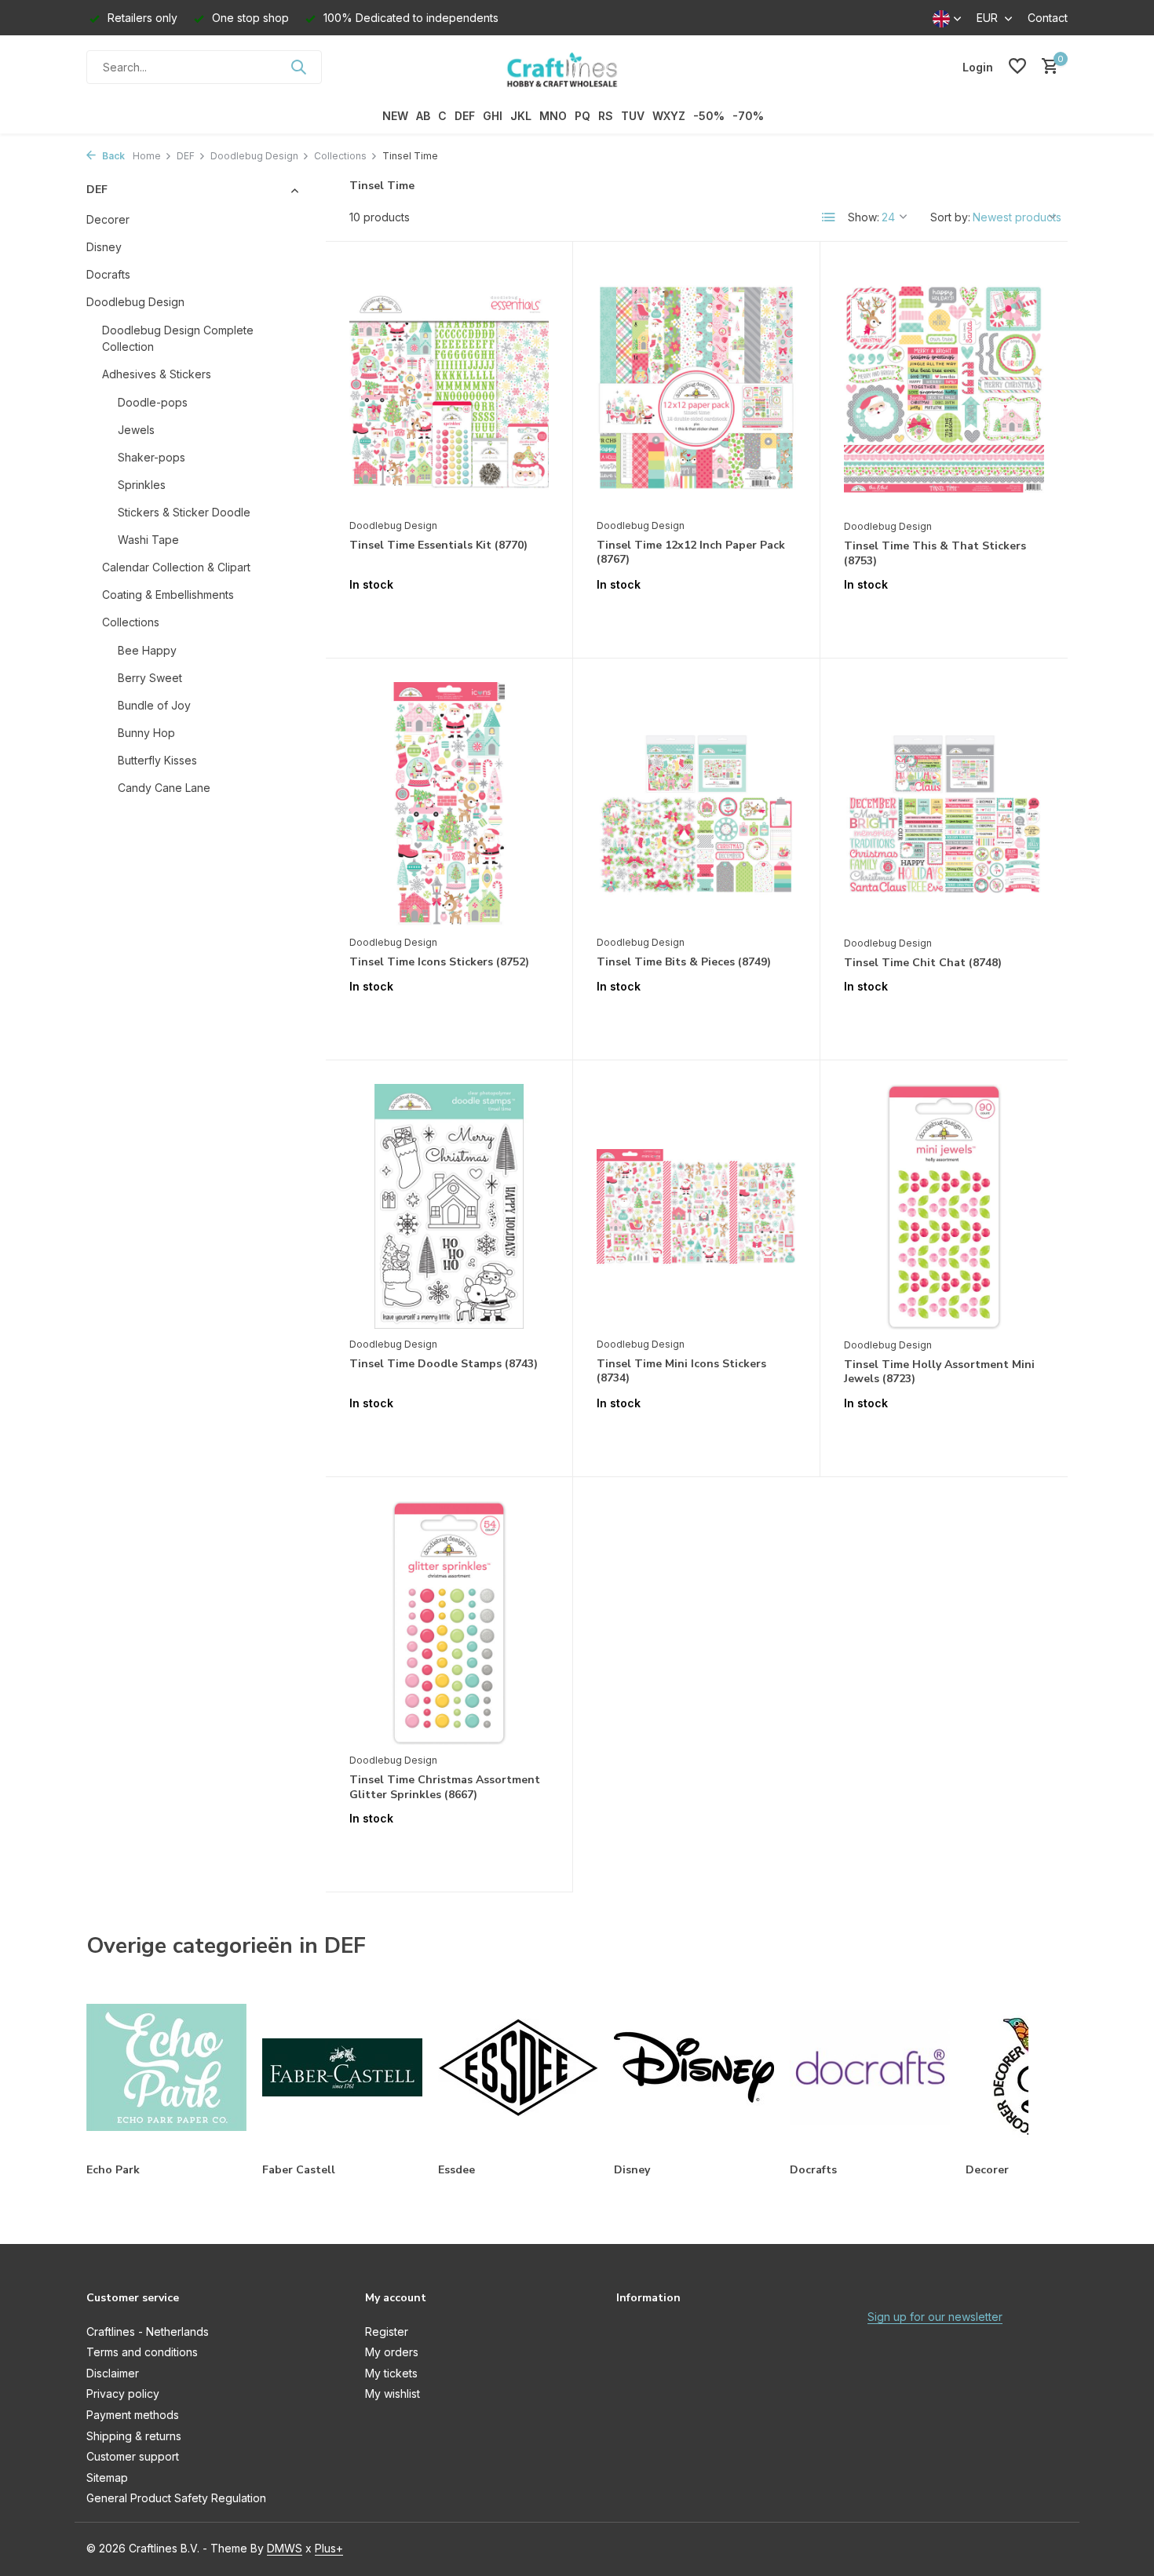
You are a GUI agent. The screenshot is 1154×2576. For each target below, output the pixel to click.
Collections (340, 156)
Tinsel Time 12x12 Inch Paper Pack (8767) (691, 553)
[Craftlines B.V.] (577, 67)
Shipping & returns (134, 2436)
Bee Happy (147, 650)
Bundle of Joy (154, 705)
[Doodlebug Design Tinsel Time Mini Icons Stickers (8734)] (696, 1206)
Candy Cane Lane (164, 788)
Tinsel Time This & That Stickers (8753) (935, 553)
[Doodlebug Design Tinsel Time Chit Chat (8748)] (944, 805)
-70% (748, 116)
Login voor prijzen (449, 617)
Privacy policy (123, 2394)
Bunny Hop (146, 733)
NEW (395, 116)
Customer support (133, 2456)
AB (423, 116)
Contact (1048, 18)
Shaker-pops (152, 457)
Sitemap (107, 2477)
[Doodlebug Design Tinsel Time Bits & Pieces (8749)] (696, 805)
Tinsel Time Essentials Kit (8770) (438, 545)
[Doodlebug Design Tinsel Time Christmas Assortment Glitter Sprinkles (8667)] (449, 1623)
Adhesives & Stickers (157, 374)
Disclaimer (113, 2373)
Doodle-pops (153, 402)
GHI (493, 116)
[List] (829, 217)
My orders (392, 2352)
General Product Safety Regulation (176, 2498)
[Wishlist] (1017, 67)
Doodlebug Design (254, 156)
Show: (864, 217)
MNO (553, 116)
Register (387, 2332)
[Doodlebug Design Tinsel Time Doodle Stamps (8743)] (449, 1206)
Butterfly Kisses (157, 760)
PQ (582, 116)
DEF (465, 116)
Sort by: (950, 217)
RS (606, 116)
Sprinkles (142, 485)
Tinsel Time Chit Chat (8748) (923, 963)
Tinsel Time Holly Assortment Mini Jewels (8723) (939, 1372)
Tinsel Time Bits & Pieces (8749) (684, 962)
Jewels (136, 430)
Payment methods (133, 2415)
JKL (521, 116)
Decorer (108, 219)
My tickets (391, 2373)
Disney (104, 247)
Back (112, 156)
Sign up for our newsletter (935, 2317)
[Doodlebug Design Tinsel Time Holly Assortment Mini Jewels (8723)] (944, 1207)
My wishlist (393, 2394)
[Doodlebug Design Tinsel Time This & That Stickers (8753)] (944, 388)
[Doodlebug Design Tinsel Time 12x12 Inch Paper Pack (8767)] (696, 388)
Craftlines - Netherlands (148, 2332)
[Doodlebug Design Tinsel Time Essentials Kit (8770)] (449, 388)
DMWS (285, 2548)
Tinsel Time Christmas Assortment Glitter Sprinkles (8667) (445, 1787)
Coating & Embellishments (168, 595)
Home (147, 156)
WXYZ (669, 116)
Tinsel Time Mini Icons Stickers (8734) (681, 1371)
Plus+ (329, 2548)
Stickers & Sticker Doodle (184, 512)
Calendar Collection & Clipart (176, 567)
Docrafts (108, 274)
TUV (633, 116)
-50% (709, 116)
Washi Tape (148, 540)
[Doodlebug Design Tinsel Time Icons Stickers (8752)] (449, 805)
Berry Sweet (150, 678)
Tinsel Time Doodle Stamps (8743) (444, 1364)
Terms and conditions (142, 2352)
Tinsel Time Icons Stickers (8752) (439, 962)
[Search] (298, 67)
